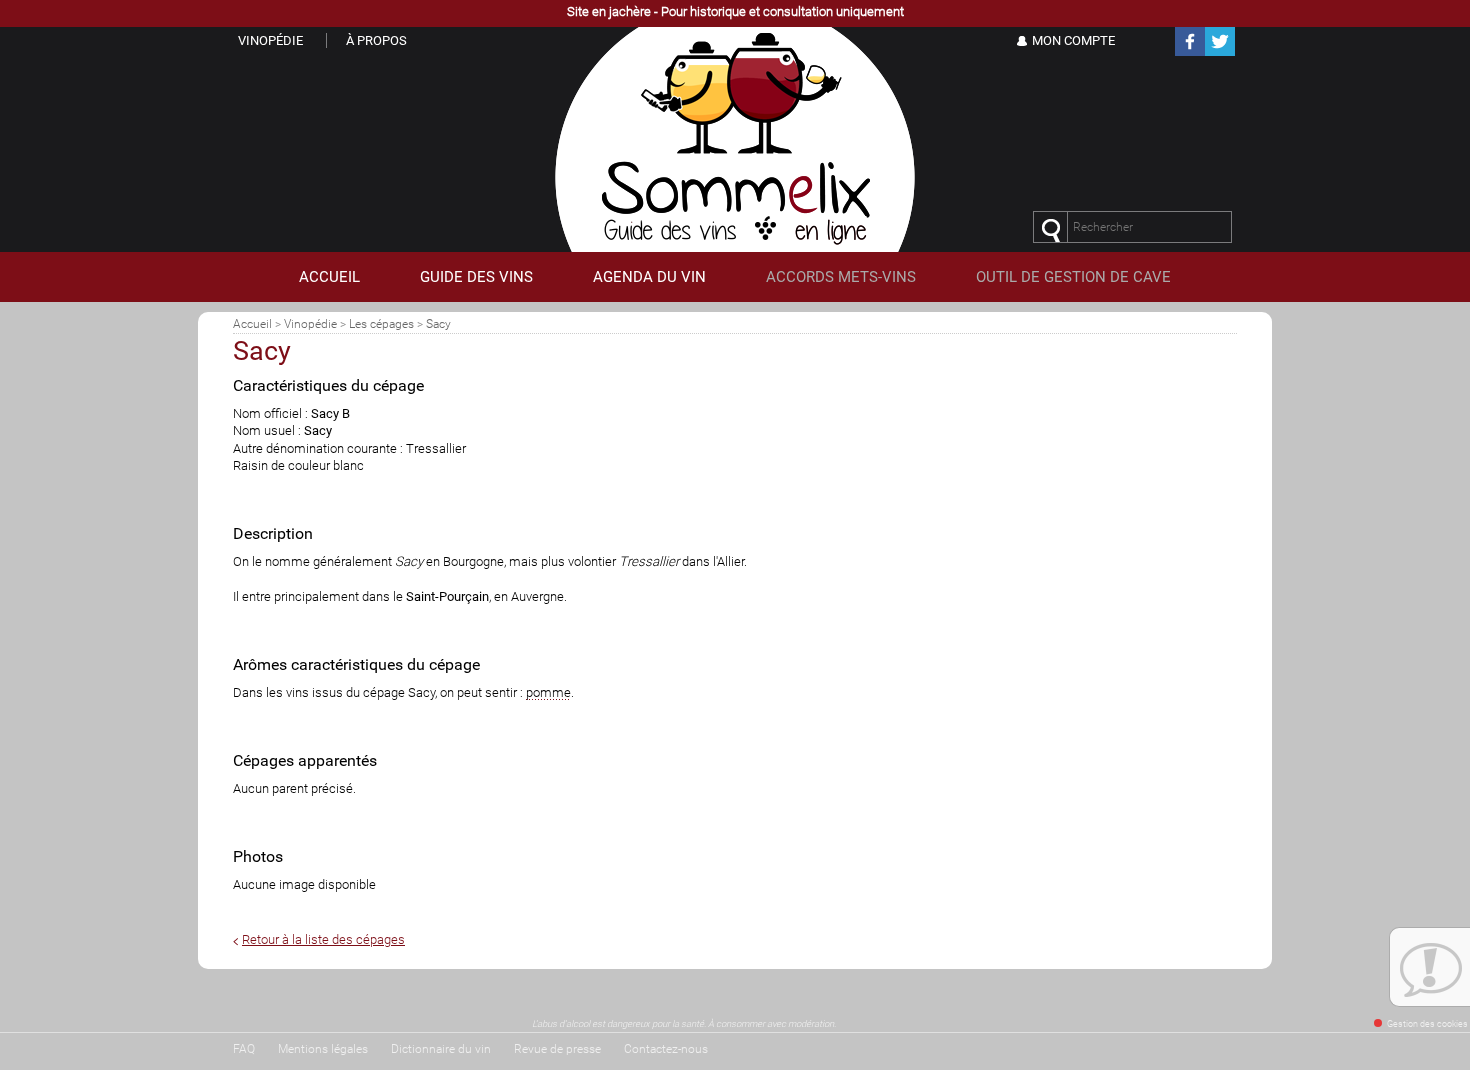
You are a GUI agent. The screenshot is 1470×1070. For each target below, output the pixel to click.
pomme (548, 692)
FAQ (244, 1049)
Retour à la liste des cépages (323, 939)
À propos (376, 40)
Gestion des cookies (1427, 1024)
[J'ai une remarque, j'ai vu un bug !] (1430, 970)
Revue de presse (557, 1049)
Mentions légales (323, 1049)
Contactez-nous (666, 1049)
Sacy (438, 324)
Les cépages (381, 324)
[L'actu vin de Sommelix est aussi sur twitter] (1220, 52)
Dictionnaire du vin (441, 1049)
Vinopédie (310, 324)
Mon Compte (1073, 40)
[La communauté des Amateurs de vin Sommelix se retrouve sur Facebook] (1190, 52)
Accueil (252, 324)
